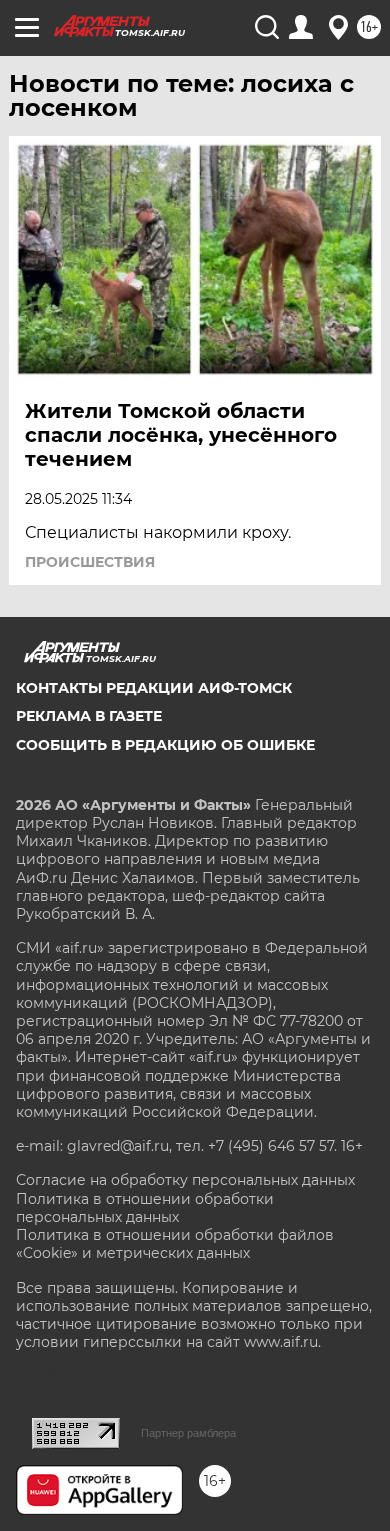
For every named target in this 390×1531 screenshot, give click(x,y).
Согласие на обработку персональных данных (185, 1180)
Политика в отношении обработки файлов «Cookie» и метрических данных (175, 1244)
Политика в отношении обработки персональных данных (145, 1208)
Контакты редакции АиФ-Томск (154, 688)
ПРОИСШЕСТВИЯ (90, 562)
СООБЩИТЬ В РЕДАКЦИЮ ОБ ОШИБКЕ (165, 745)
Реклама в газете (89, 716)
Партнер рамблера (188, 1433)
